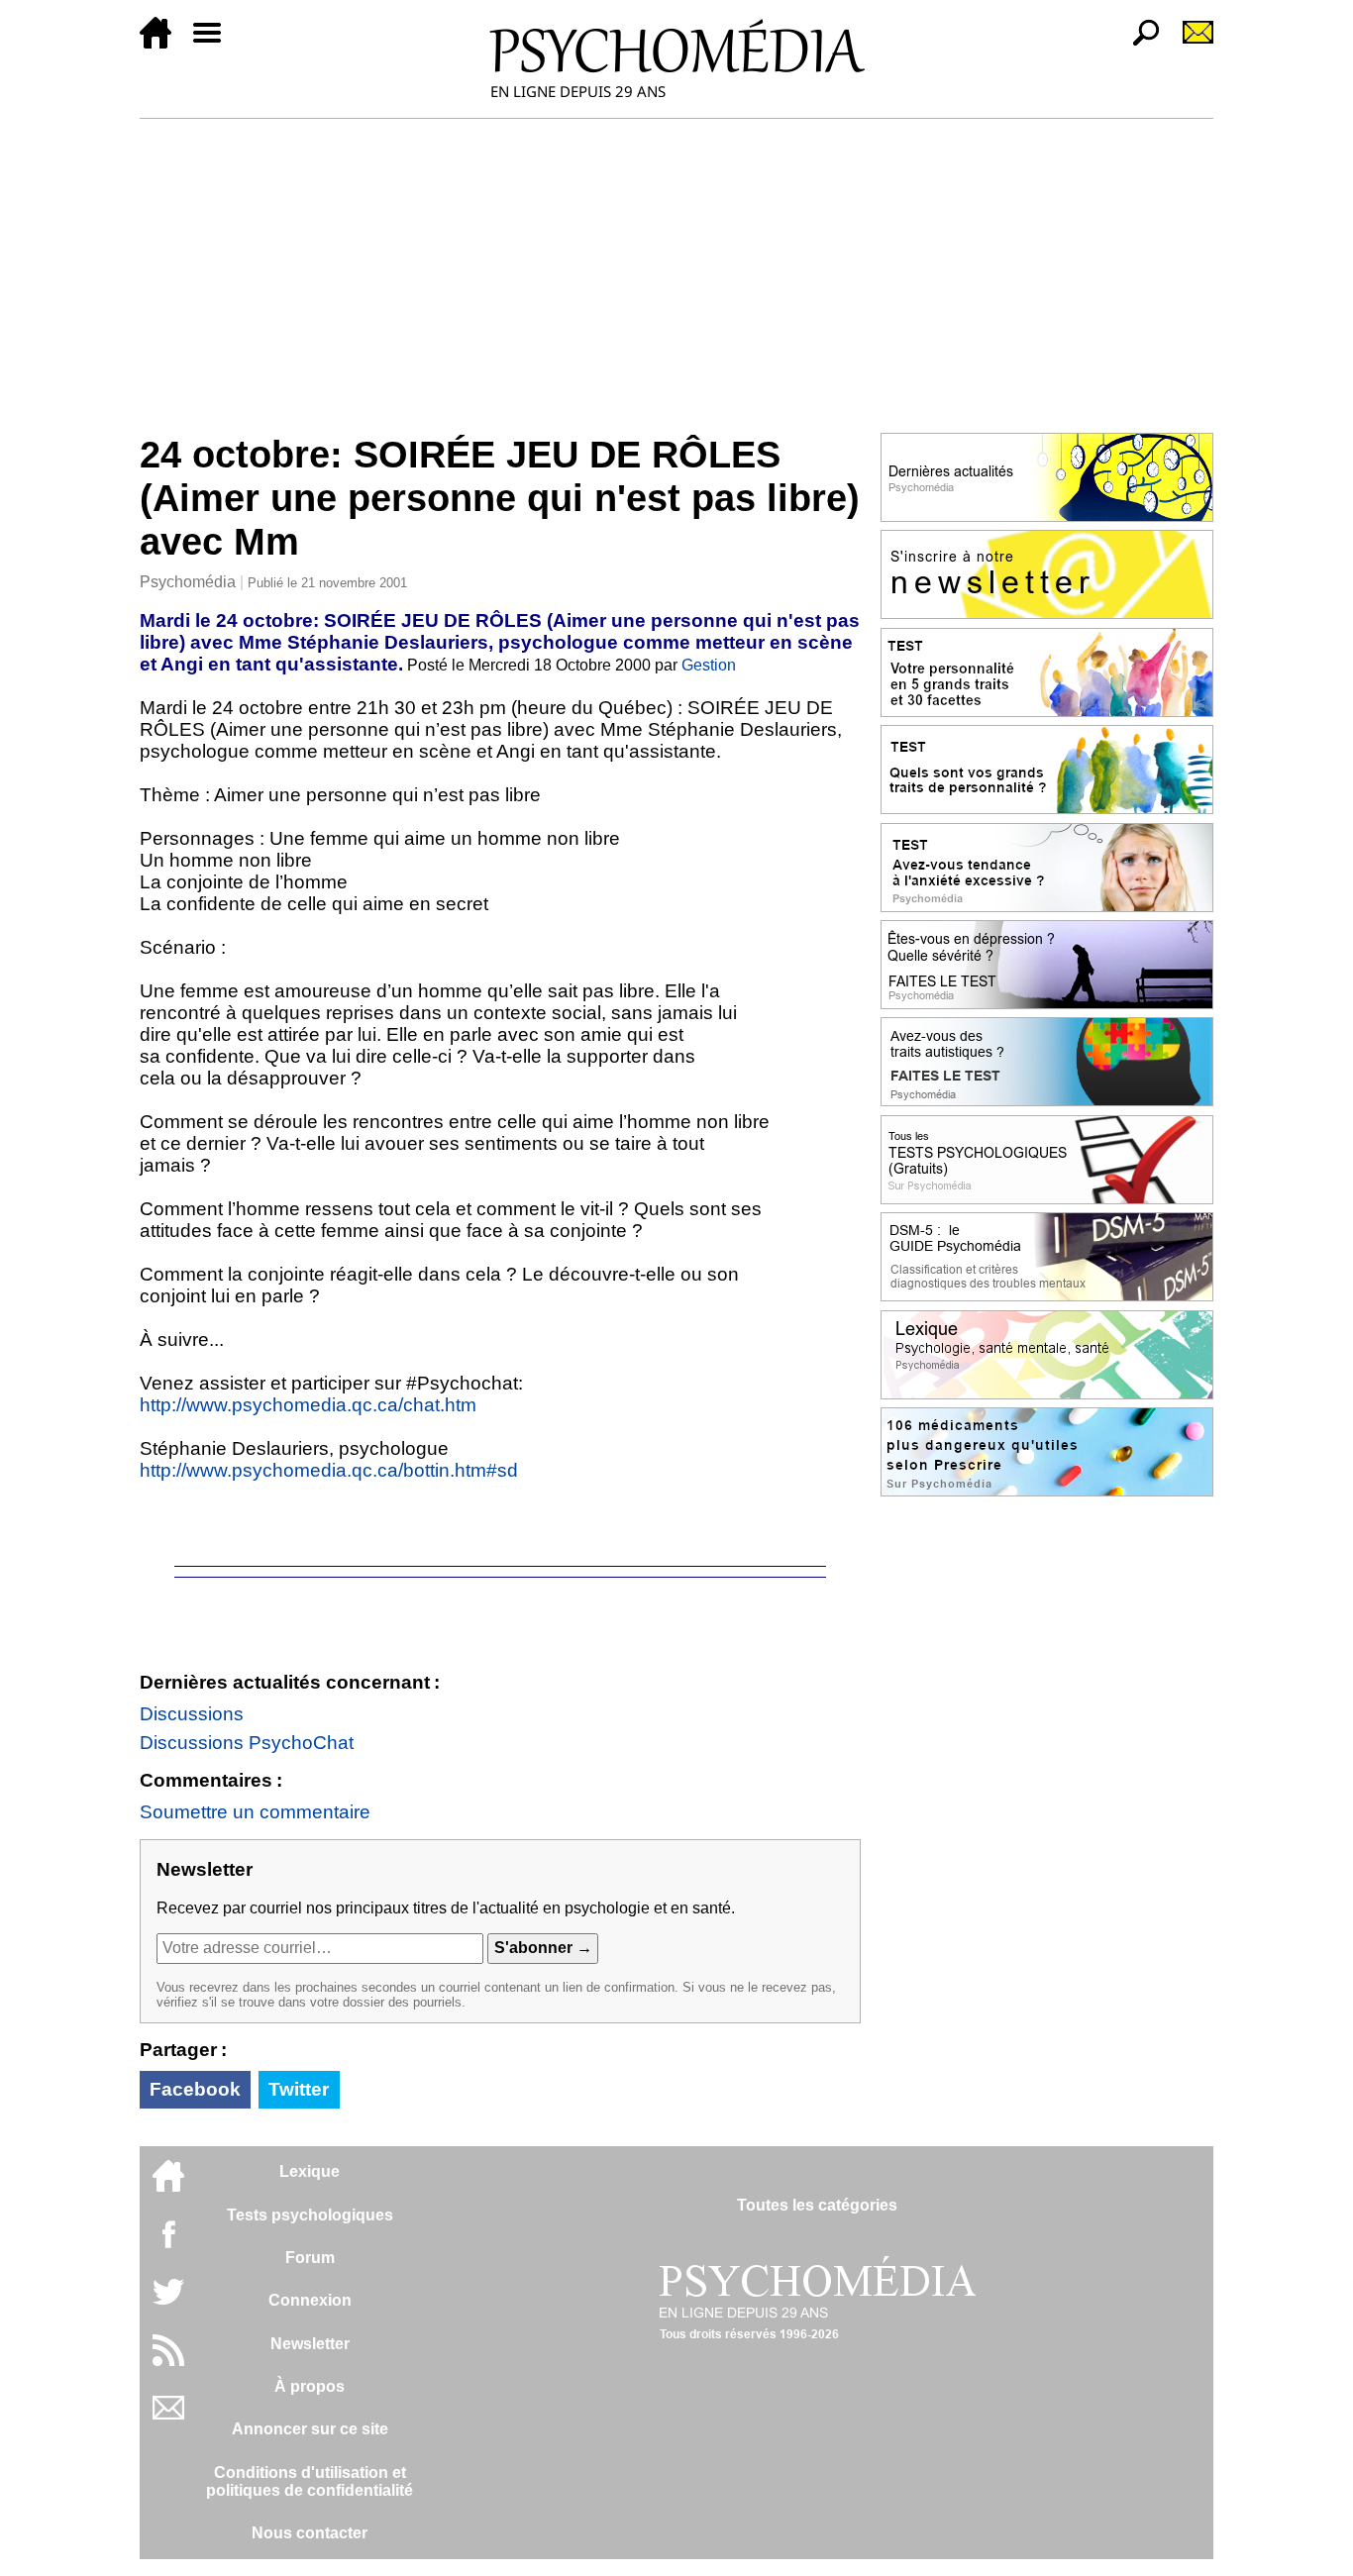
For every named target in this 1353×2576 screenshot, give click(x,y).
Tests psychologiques (310, 2215)
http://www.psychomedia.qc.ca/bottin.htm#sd (329, 1470)
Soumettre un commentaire (255, 1812)
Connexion (310, 2300)
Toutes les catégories (817, 2205)
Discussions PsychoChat (247, 1743)
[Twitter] (168, 2302)
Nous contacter (310, 2533)
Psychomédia (188, 582)
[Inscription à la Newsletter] (1190, 43)
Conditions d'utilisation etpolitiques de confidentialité (310, 2481)
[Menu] (215, 43)
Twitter (299, 2089)
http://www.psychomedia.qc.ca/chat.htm (308, 1405)
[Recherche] (1138, 43)
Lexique (310, 2171)
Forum (310, 2258)
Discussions (192, 1714)
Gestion (709, 665)
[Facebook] (168, 2244)
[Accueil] (163, 43)
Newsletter (310, 2344)
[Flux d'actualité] (168, 2361)
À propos (310, 2386)
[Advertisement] (676, 267)
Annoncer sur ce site (310, 2429)
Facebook (195, 2089)
